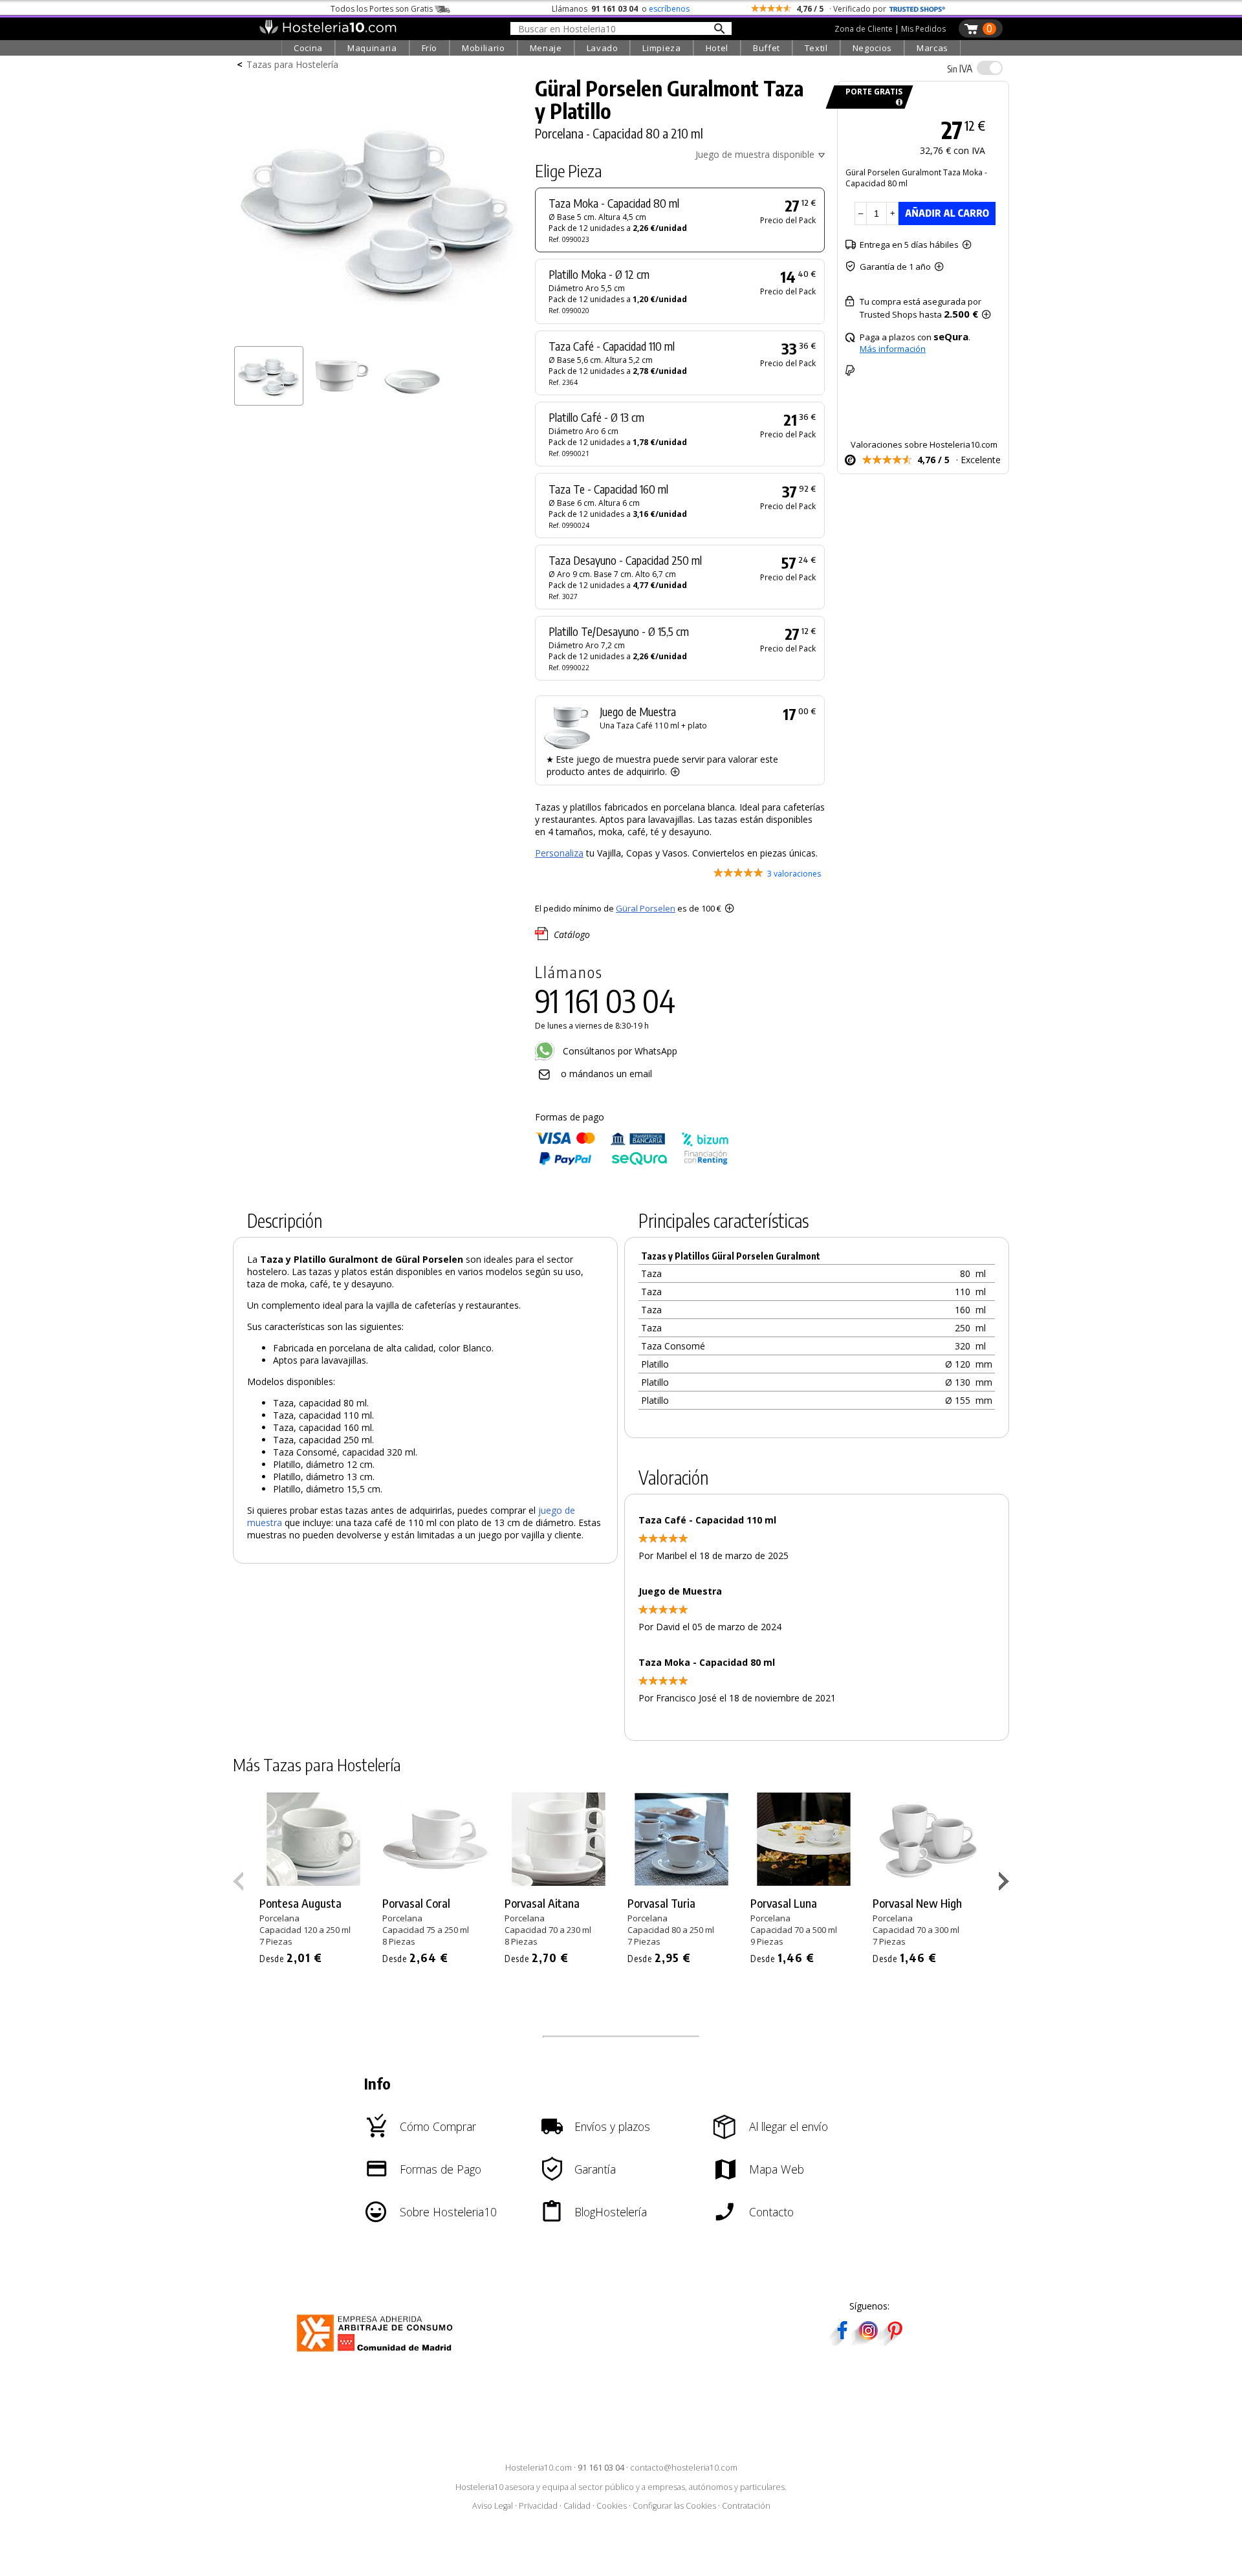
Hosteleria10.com (539, 2468)
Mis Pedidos (923, 29)
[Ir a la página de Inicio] (328, 31)
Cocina (308, 48)
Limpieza (661, 48)
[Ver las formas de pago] (632, 1162)
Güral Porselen (646, 908)
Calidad (577, 2506)
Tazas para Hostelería (292, 64)
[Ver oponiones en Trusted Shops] (917, 9)
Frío (430, 48)
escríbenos (669, 9)
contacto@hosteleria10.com (684, 2468)
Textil (816, 48)
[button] (1006, 1884)
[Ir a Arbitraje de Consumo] (377, 2354)
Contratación (746, 2506)
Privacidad (538, 2506)
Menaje (546, 48)
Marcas (932, 48)
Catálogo (572, 934)
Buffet (767, 48)
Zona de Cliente (864, 29)
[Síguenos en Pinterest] (894, 2341)
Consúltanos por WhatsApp (619, 1051)
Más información (893, 349)
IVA (960, 69)
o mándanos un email (606, 1074)
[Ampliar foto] (378, 335)
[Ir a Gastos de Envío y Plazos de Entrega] (897, 103)
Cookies (612, 2506)
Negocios (872, 48)
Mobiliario (484, 48)
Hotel (717, 48)
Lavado (603, 48)
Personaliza (559, 853)
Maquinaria (372, 48)
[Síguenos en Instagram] (868, 2341)
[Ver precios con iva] (990, 68)
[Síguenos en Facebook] (842, 2341)
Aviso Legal (493, 2506)
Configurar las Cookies (674, 2506)
